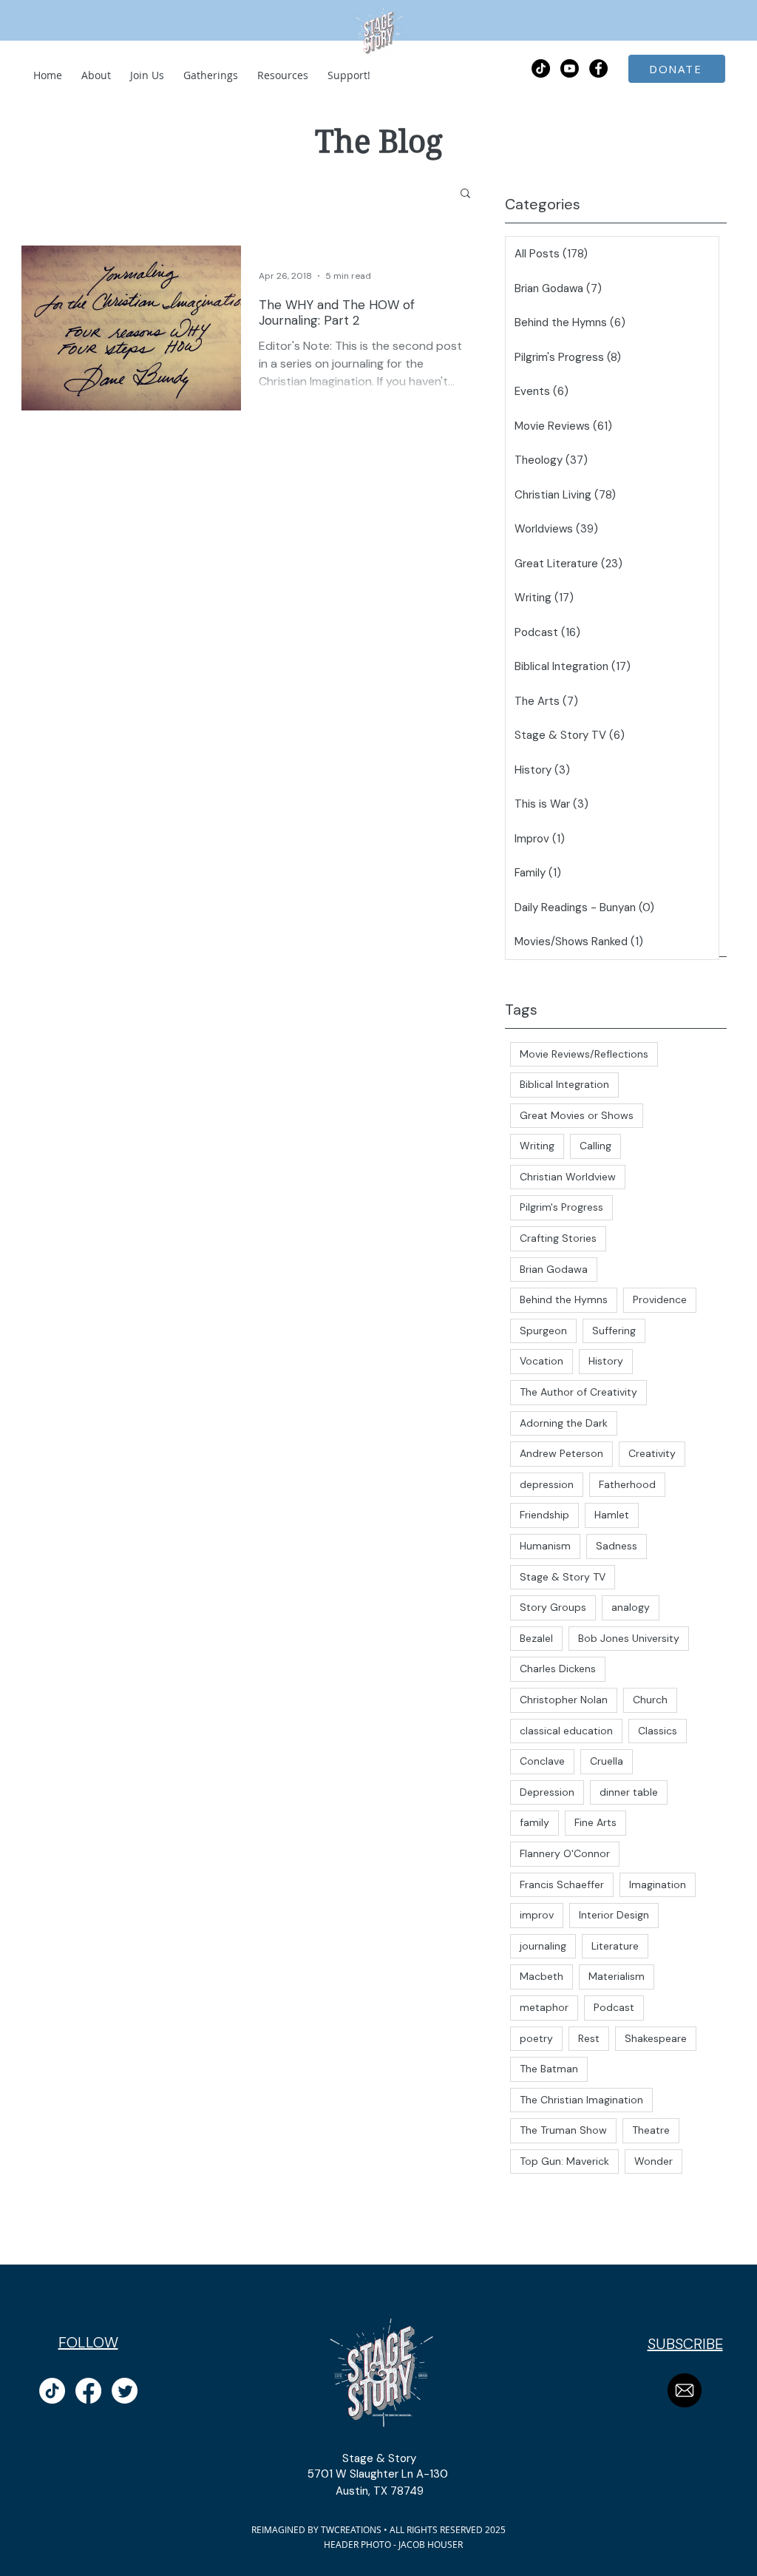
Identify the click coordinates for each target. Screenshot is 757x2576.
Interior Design (614, 1915)
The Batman (549, 2069)
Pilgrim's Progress (561, 1207)
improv (537, 1915)
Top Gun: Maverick (564, 2161)
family (534, 1822)
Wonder (654, 2161)
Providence (660, 1299)
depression (547, 1484)
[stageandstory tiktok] (52, 2391)
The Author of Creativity (578, 1392)
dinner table (629, 1792)
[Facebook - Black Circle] (598, 68)
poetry (536, 2038)
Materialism (617, 1976)
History (606, 1361)
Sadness (617, 1546)
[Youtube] (570, 68)
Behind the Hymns (564, 1299)
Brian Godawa (554, 1269)
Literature (615, 1946)
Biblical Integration (564, 1084)
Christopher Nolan (564, 1700)
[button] (465, 194)
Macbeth (542, 1976)
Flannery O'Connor (565, 1853)
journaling (543, 1946)
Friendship (544, 1515)
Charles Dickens (558, 1669)
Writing (537, 1146)
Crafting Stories (558, 1238)
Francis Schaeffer (562, 1884)
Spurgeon (543, 1331)
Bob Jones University (629, 1638)
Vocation (542, 1361)
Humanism (545, 1546)
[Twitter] (125, 2391)
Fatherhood (627, 1484)
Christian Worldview (568, 1177)
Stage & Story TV (563, 1577)
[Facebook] (88, 2391)
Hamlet (612, 1515)
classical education (566, 1731)
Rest (589, 2038)
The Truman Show (563, 2130)
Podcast (614, 2007)
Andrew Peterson (561, 1453)
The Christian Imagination (581, 2100)
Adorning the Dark (564, 1423)
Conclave (542, 1761)
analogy (631, 1607)
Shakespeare (656, 2038)
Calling (595, 1146)
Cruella (607, 1761)
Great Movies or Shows (577, 1115)
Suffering (614, 1331)
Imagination (658, 1884)
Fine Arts (595, 1822)
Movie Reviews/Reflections (584, 1054)
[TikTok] (541, 68)
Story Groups (553, 1607)
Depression (547, 1792)
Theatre (651, 2130)
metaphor (544, 2007)
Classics (658, 1731)
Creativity (652, 1453)
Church (650, 1700)
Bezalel (536, 1638)
